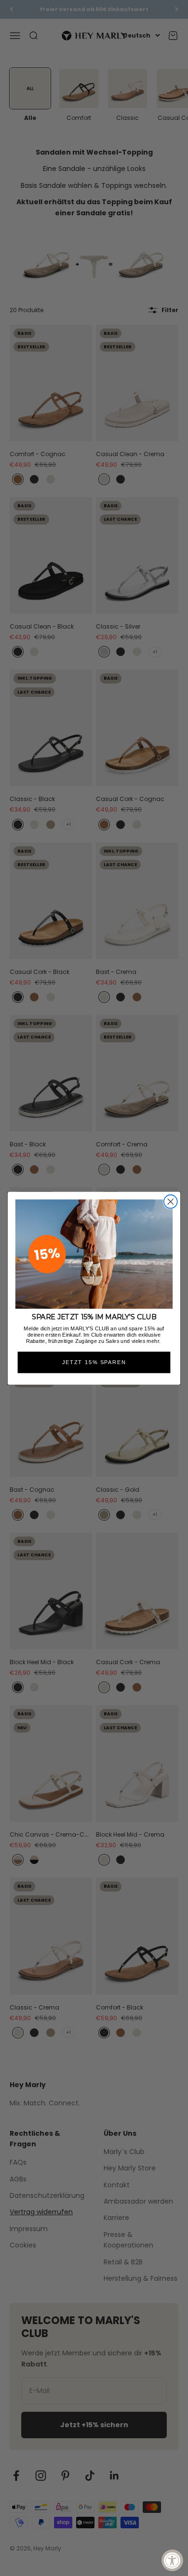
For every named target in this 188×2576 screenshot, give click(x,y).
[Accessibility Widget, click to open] (172, 2560)
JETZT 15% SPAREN (94, 1362)
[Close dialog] (171, 1201)
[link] (94, 1254)
